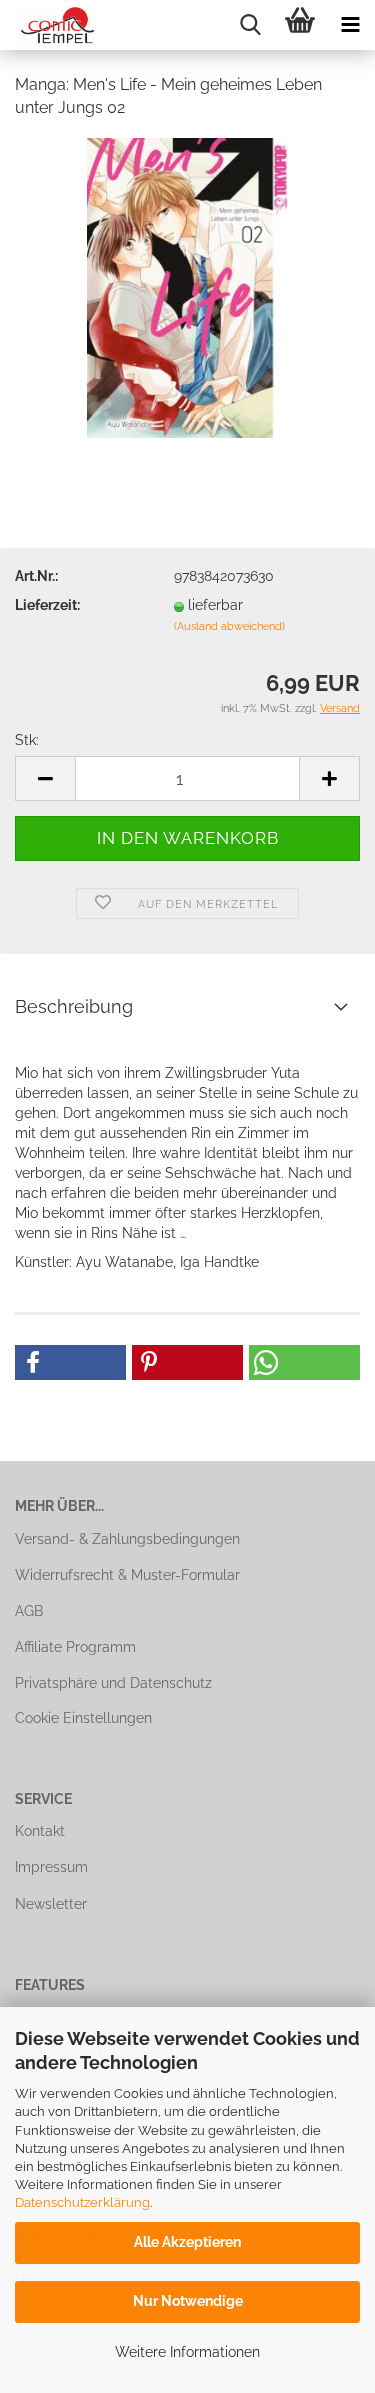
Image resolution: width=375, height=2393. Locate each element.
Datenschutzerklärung (82, 2202)
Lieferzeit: (47, 605)
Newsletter (51, 1904)
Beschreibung (74, 1006)
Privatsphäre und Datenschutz (113, 1683)
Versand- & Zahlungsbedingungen (127, 1539)
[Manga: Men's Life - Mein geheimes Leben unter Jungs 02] (187, 286)
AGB (29, 1611)
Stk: (27, 740)
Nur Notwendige (188, 2301)
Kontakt (40, 1831)
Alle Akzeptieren (187, 2242)
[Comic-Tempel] (50, 25)
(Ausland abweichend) (229, 626)
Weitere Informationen (187, 2352)
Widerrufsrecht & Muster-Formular (127, 1575)
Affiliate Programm (75, 1647)
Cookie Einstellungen (83, 1718)
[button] (70, 1362)
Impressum (51, 1867)
